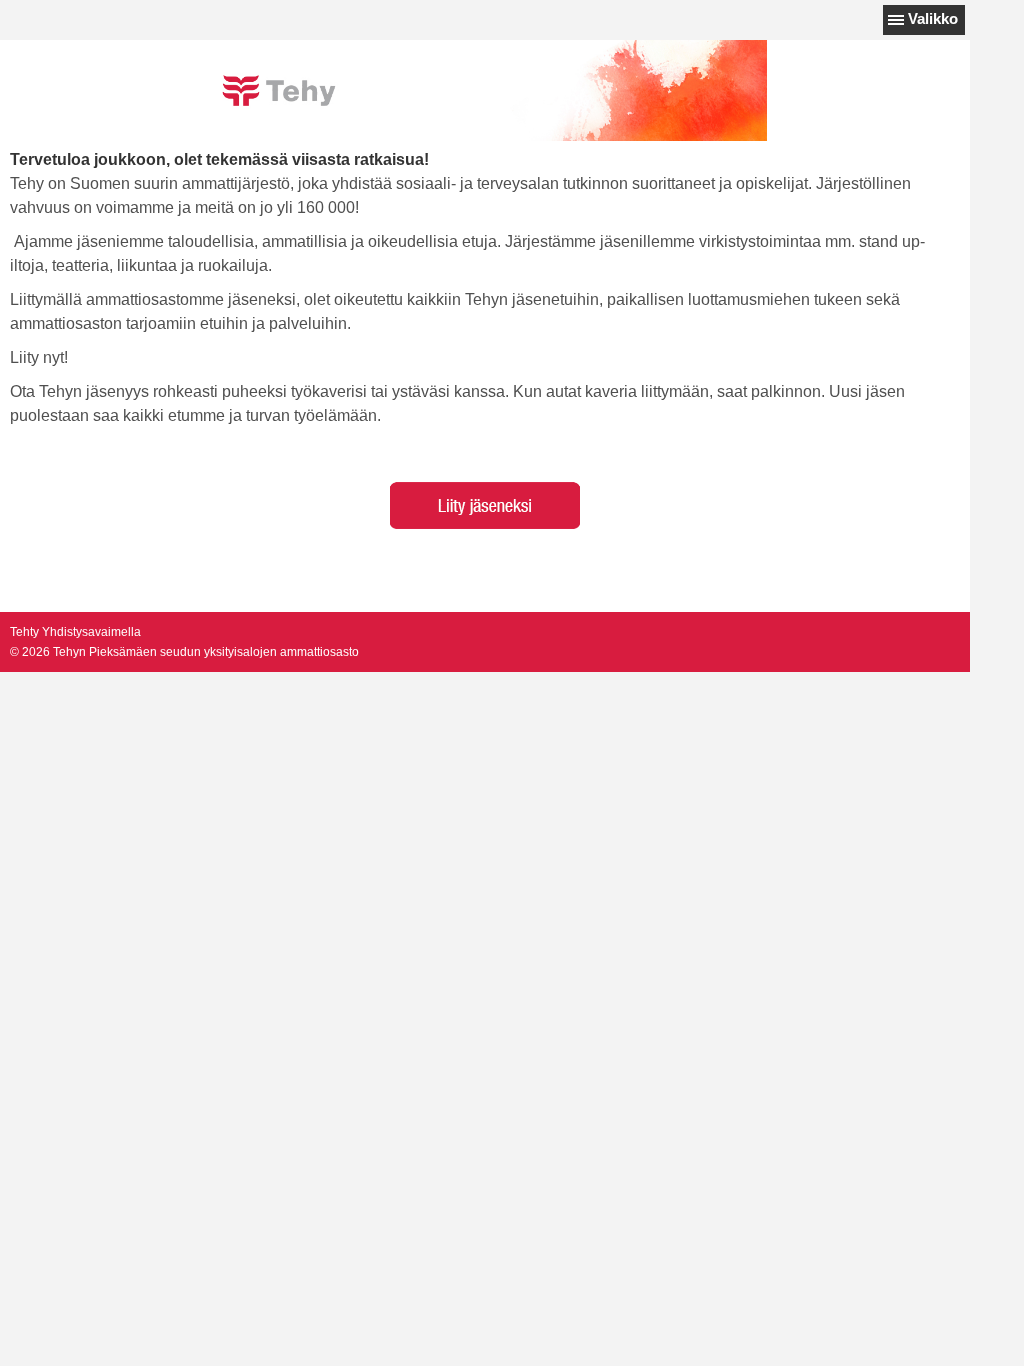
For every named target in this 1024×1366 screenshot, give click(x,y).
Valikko (933, 18)
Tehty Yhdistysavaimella (75, 632)
